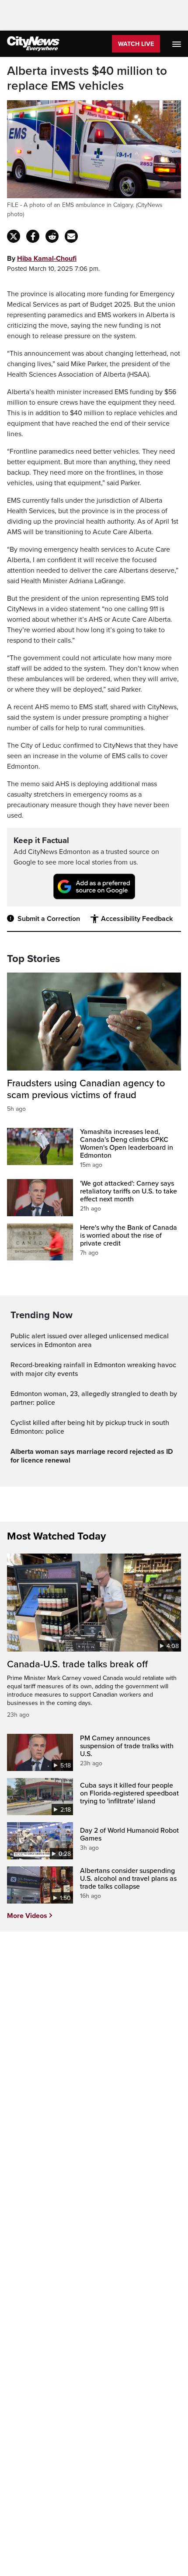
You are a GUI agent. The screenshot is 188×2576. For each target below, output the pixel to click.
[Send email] (71, 236)
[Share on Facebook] (33, 236)
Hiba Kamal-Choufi (47, 259)
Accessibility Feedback (137, 919)
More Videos (27, 1916)
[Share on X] (14, 236)
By (42, 259)
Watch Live (136, 44)
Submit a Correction (49, 919)
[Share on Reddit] (52, 236)
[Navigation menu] (178, 44)
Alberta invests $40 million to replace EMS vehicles (87, 79)
